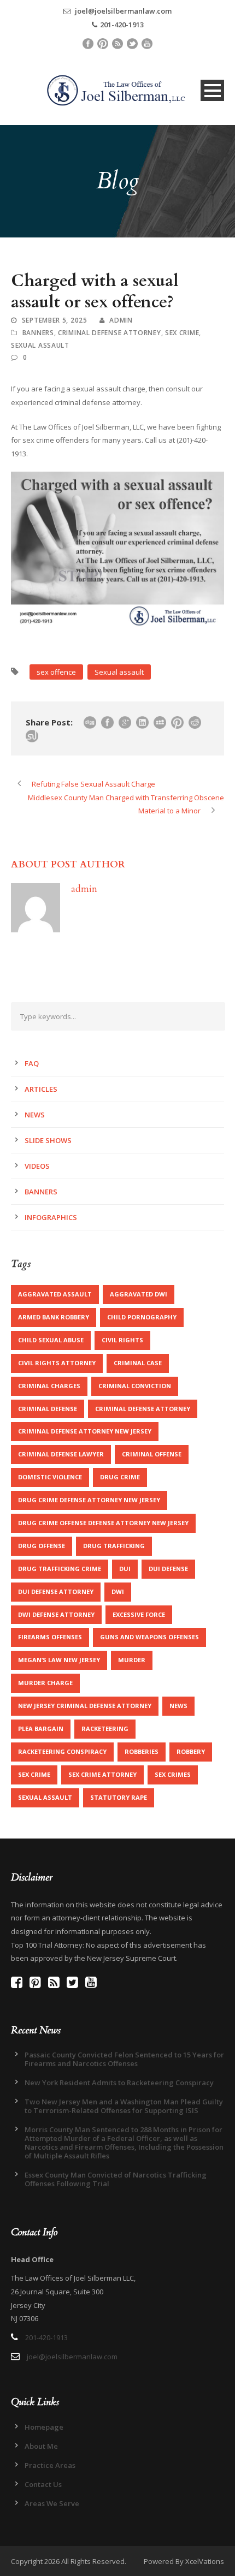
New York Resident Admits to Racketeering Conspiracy (119, 2083)
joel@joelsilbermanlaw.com (122, 11)
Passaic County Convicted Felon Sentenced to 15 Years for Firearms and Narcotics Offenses (124, 2059)
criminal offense (152, 1454)
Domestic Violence (50, 1477)
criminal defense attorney (110, 333)
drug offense (42, 1546)
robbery (191, 1751)
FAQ (32, 1063)
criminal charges (49, 1386)
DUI (125, 1569)
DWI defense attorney (56, 1614)
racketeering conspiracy (62, 1751)
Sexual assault (119, 672)
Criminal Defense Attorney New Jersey (85, 1431)
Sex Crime (182, 333)
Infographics (51, 1217)
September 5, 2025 (55, 320)
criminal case (138, 1363)
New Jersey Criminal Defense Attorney (85, 1706)
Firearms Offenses (50, 1637)
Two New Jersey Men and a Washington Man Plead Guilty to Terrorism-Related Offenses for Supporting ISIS (124, 2106)
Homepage (44, 2427)
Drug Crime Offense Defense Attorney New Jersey (103, 1523)
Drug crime (120, 1477)
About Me (41, 2446)
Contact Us (43, 2484)
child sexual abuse (51, 1340)
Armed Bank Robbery (54, 1317)
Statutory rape (119, 1797)
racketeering (105, 1729)
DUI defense (168, 1569)
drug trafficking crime (60, 1569)
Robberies (142, 1751)
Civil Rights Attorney (57, 1363)
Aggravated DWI (139, 1294)
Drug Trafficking (114, 1546)
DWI (118, 1592)
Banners (38, 333)
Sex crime (34, 1774)
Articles (41, 1089)
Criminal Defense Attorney (143, 1409)
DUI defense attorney (56, 1592)
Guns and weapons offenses (149, 1637)
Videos (37, 1166)
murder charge (45, 1683)
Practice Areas (50, 2465)
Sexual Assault (40, 345)
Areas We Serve (52, 2503)
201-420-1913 (122, 25)
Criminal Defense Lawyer (61, 1454)
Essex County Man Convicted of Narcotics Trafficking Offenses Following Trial (116, 2179)
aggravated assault (55, 1294)
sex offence (56, 672)
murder (132, 1660)
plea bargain (41, 1729)
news (178, 1706)
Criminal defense (48, 1409)
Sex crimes (173, 1774)
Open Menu (212, 90)
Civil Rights (122, 1340)
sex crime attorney (102, 1774)
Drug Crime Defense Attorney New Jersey (89, 1500)
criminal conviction (135, 1386)
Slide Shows (48, 1140)
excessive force (139, 1614)
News (35, 1115)
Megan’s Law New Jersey (59, 1660)
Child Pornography (142, 1317)
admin (121, 320)
